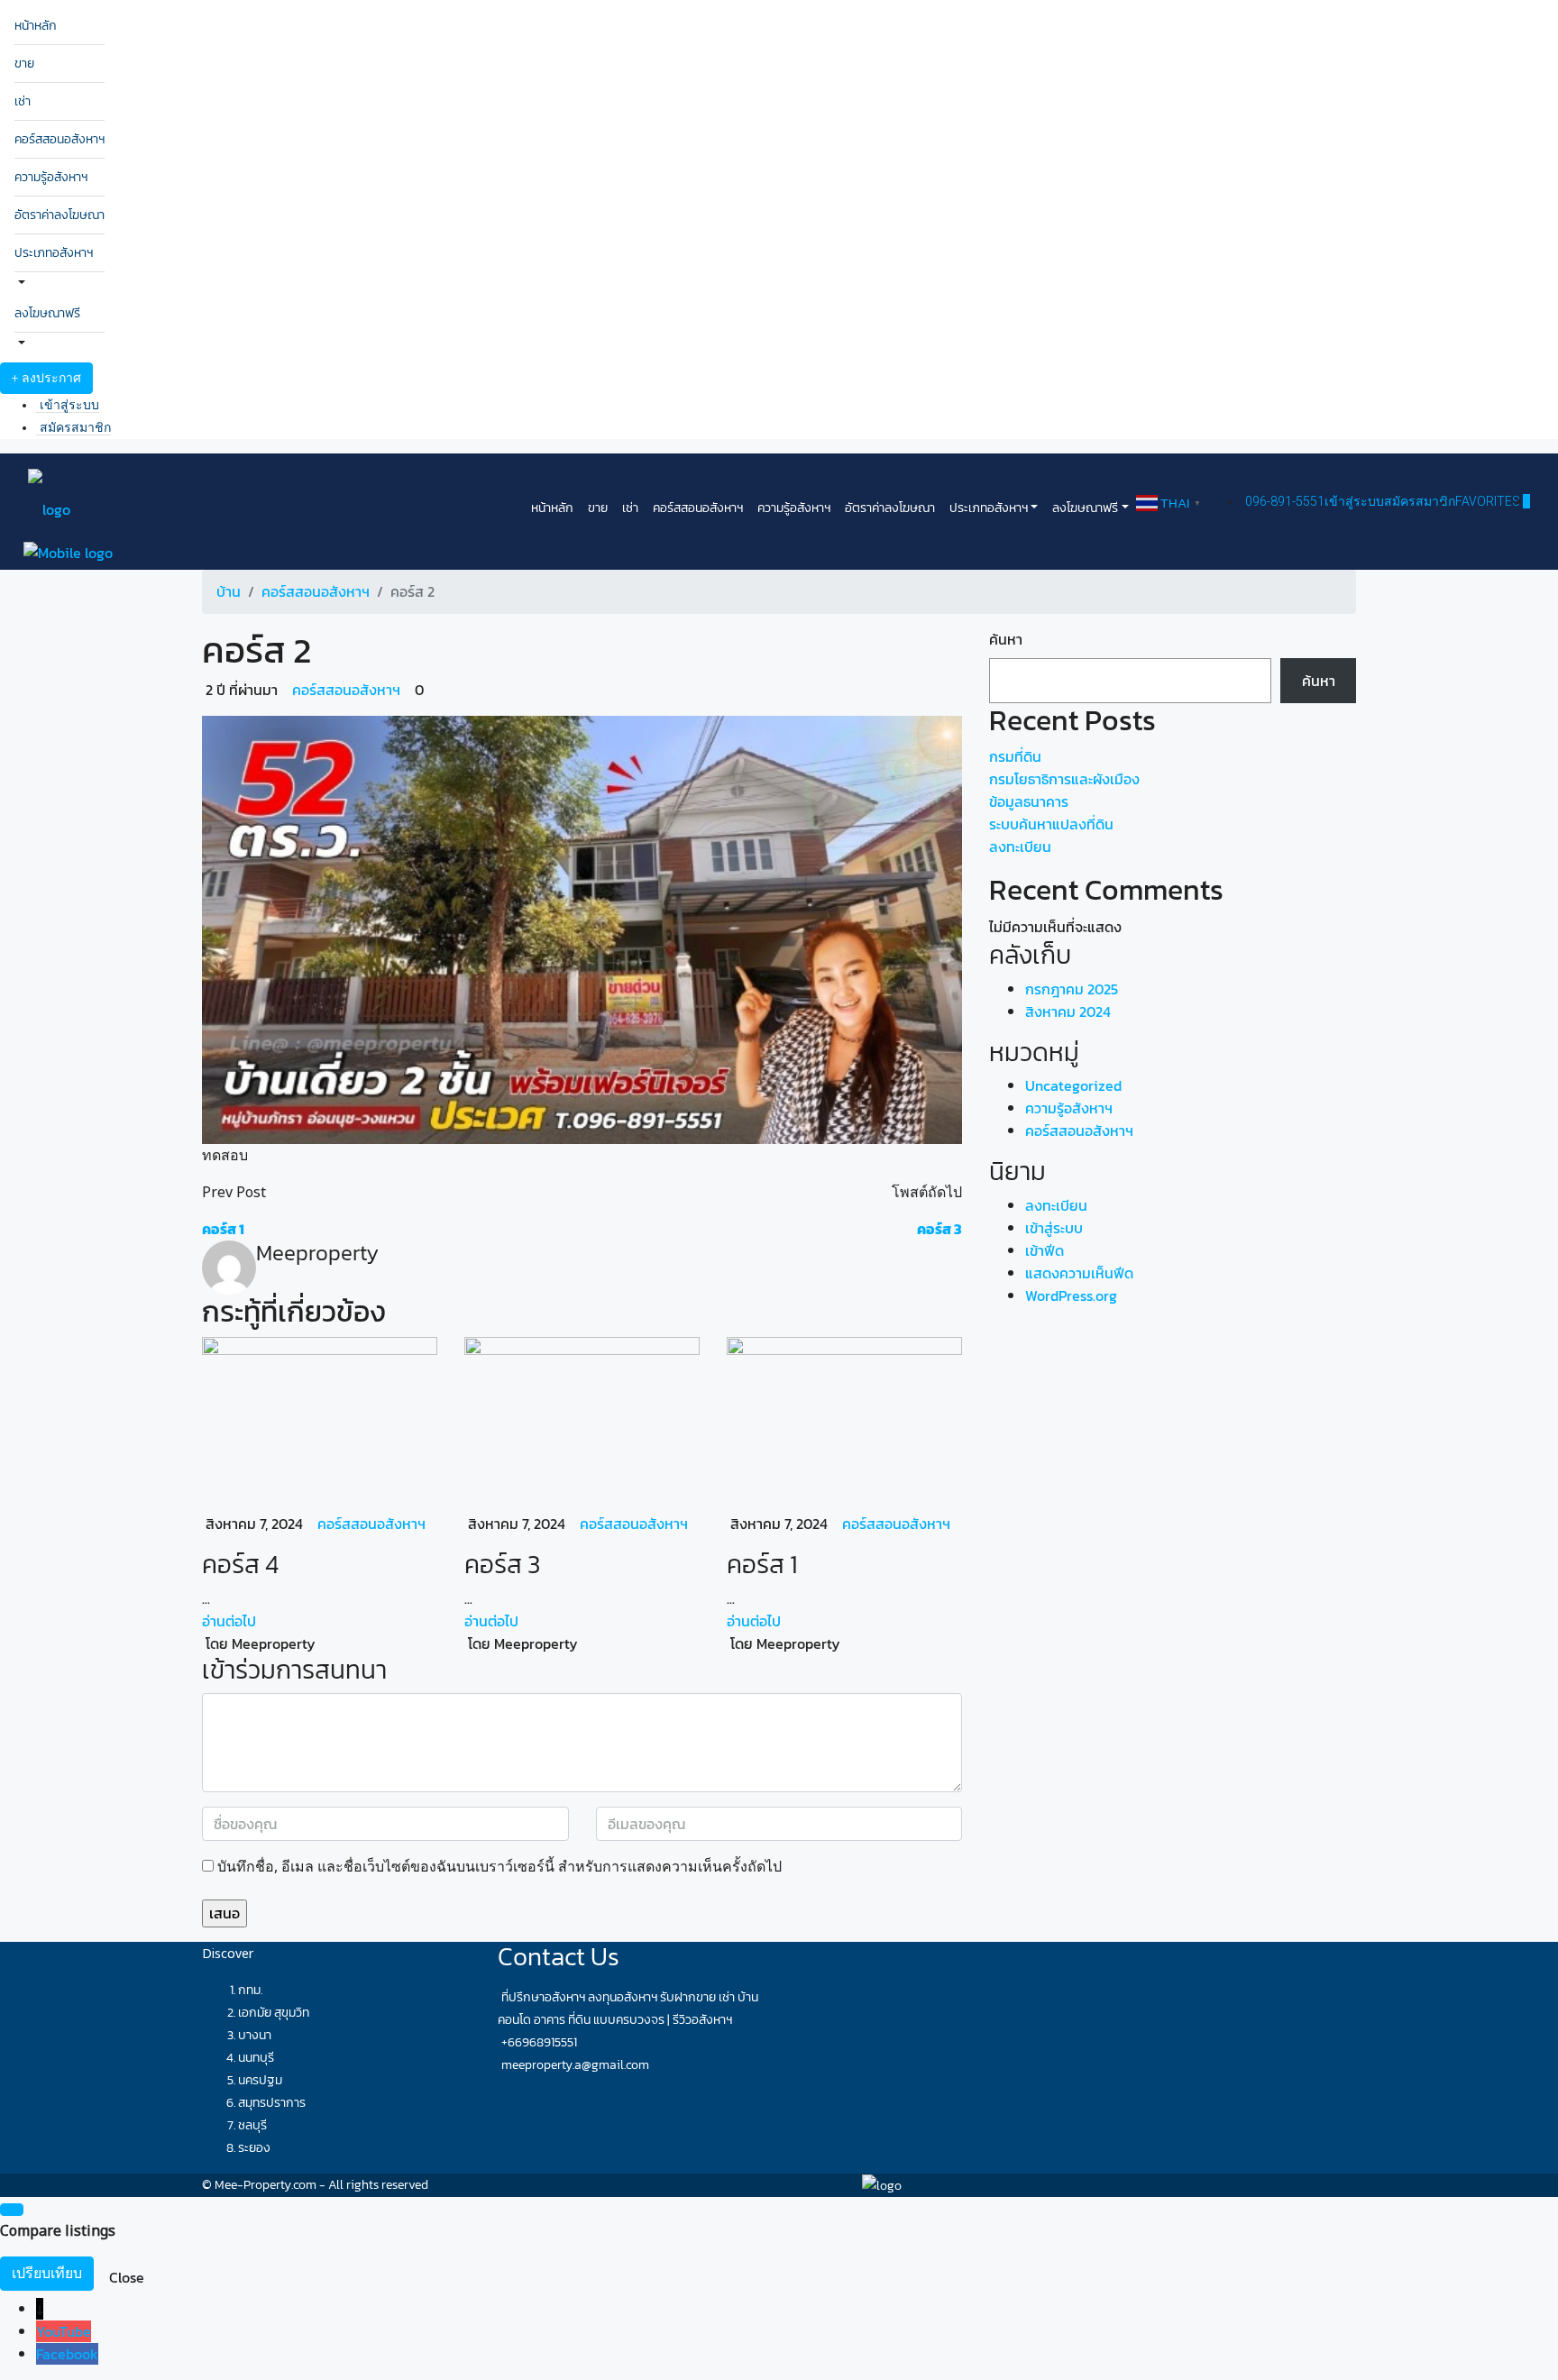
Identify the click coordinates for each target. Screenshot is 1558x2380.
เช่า (23, 101)
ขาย (24, 64)
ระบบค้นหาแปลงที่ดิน (1051, 824)
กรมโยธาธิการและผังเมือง (1064, 779)
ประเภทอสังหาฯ (54, 253)
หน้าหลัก (36, 26)
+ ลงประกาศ (46, 378)
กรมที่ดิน (1015, 756)
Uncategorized (1073, 1085)
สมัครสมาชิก (75, 427)
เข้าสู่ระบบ (69, 405)
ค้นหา (1006, 639)
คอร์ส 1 (762, 1564)
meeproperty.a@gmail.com (575, 2065)
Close (127, 2277)
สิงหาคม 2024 (1068, 1011)
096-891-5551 (1285, 501)
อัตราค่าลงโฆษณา (60, 215)
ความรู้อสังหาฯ (51, 177)
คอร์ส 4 (240, 1564)
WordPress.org (1071, 1295)
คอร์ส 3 (502, 1564)
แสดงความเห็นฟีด (1079, 1273)
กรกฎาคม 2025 (1072, 989)
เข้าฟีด (1045, 1250)
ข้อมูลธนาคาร (1029, 801)
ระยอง (254, 2148)
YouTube (64, 2331)
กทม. (250, 1990)
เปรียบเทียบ (47, 2273)
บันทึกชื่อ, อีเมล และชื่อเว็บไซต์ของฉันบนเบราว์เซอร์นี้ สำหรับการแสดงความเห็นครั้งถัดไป (499, 1866)
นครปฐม (260, 2080)
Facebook (67, 2354)
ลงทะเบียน (1020, 847)
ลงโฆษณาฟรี (47, 313)
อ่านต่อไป (229, 1621)
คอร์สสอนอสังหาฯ (60, 139)
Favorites (1493, 501)
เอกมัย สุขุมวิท (274, 2013)
